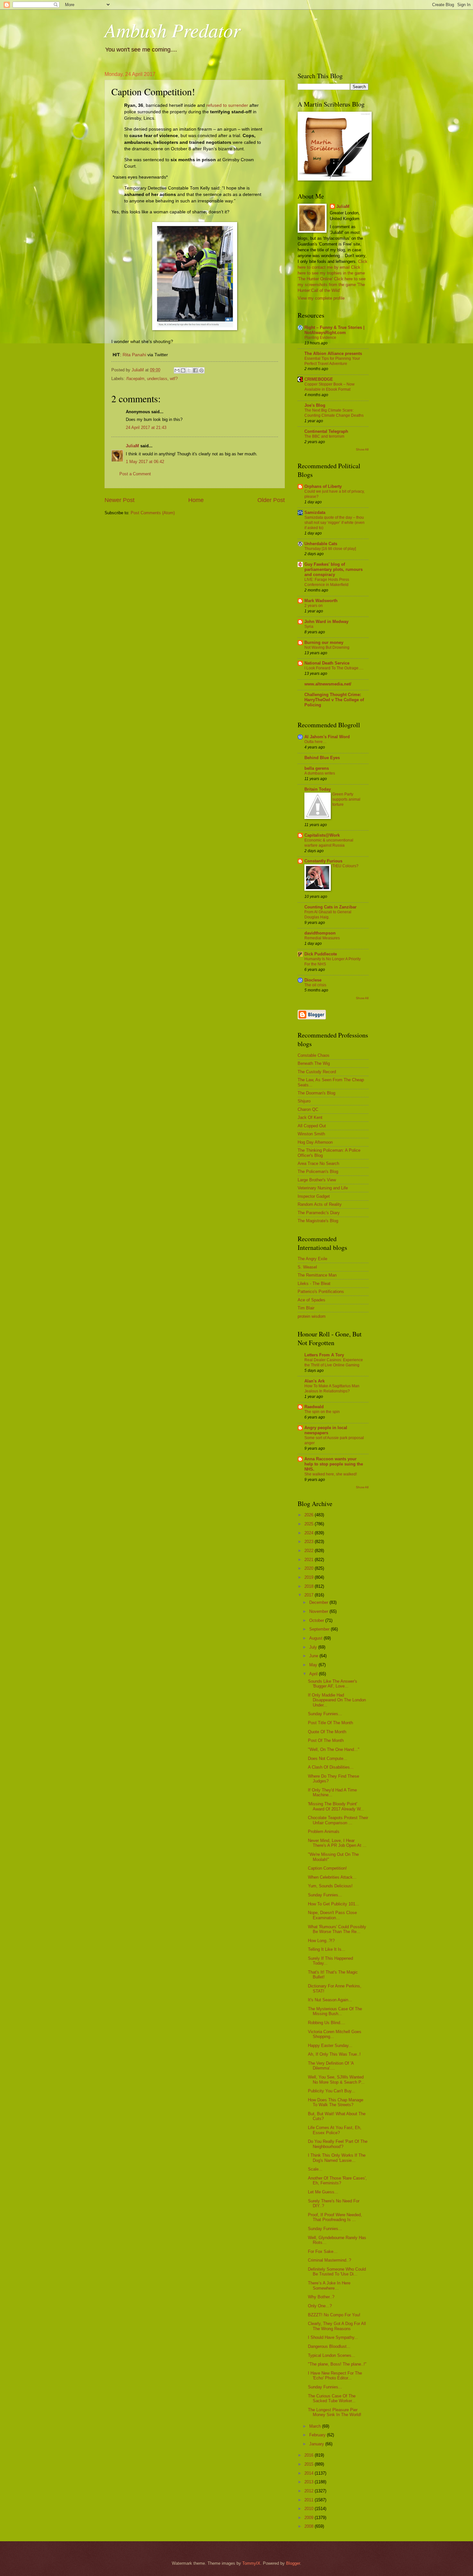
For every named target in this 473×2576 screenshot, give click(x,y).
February (318, 2435)
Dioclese (313, 980)
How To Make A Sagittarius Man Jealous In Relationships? (332, 1389)
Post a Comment (135, 474)
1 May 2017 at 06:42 (145, 462)
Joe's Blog (315, 405)
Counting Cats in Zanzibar (330, 907)
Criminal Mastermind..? (329, 2260)
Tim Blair (306, 1308)
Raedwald (314, 1407)
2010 (310, 2509)
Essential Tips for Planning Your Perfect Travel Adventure (332, 361)
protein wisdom (312, 1316)
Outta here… (315, 742)
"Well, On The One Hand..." (334, 1749)
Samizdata (315, 512)
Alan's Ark (315, 1381)
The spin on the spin (322, 1412)
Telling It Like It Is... (327, 1949)
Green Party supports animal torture (346, 799)
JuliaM (132, 446)
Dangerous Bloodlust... (329, 2346)
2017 (310, 1595)
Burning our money (324, 642)
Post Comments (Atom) (153, 513)
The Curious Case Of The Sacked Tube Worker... (332, 2398)
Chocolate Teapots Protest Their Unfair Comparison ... (338, 1820)
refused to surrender (227, 105)
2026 (310, 1515)
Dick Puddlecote (321, 954)
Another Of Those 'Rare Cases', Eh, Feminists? (337, 2181)
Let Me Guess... (323, 2192)
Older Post (271, 500)
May (314, 1665)
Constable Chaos (314, 1055)
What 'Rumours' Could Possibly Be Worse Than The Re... (337, 1929)
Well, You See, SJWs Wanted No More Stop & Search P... (336, 2079)
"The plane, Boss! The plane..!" (337, 2364)
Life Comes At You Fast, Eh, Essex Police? (335, 2130)
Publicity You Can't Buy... (332, 2091)
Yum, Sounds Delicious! (330, 1886)
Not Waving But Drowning (327, 647)
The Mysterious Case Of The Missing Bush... (335, 2011)
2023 (310, 1542)
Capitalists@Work (322, 835)
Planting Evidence (320, 338)
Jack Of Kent (310, 1117)
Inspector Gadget (314, 1196)
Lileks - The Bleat (314, 1283)
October (317, 1620)
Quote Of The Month (327, 1732)
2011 (310, 2500)
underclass (157, 379)
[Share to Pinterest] (201, 370)
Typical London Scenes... (332, 2355)
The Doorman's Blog (316, 1093)
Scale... (315, 2169)
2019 (310, 1577)
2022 (310, 1551)
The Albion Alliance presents (333, 353)
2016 (310, 2455)
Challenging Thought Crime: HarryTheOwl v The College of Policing (334, 700)
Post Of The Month (326, 1740)
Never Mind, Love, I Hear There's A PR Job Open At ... (337, 1843)
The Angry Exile (312, 1259)
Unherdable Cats (321, 544)
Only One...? (320, 2306)
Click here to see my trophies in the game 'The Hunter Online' (331, 273)
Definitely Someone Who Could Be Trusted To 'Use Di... (337, 2272)
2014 (310, 2473)
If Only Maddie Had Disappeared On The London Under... (337, 1700)
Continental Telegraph (326, 431)
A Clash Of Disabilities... (331, 1767)
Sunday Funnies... (325, 1714)
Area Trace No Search (318, 1163)
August (316, 1638)
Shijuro (304, 1101)
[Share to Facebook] (195, 370)
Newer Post (120, 500)
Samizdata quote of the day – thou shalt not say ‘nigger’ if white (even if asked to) (334, 523)
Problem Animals (324, 1832)
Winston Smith (311, 1134)
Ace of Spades (311, 1300)
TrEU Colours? (345, 866)
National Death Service (327, 663)
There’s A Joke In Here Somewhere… (329, 2285)
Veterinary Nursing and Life (323, 1188)
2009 (310, 2518)
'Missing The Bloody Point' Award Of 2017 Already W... (336, 1806)
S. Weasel (307, 1267)
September (320, 1629)
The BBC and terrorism (324, 436)
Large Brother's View (317, 1180)
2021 (310, 1560)
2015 (310, 2464)
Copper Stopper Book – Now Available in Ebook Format (329, 387)
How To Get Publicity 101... (334, 1904)
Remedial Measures (322, 938)
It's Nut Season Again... (330, 2000)
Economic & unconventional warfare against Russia (329, 843)
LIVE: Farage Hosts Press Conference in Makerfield (327, 582)
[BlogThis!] (183, 370)
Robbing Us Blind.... (327, 2023)
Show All (362, 449)
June (314, 1656)
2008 (310, 2526)
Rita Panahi (134, 355)
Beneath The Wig (314, 1063)
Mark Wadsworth (321, 601)
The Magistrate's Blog (318, 1221)
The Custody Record (317, 1072)
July (314, 1647)
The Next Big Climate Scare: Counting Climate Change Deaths (334, 413)
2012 (310, 2491)
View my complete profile (321, 298)
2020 (310, 1568)
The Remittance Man (317, 1275)
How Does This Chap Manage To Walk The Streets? (336, 2102)
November (319, 1611)
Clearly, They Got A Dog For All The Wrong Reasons (337, 2326)
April (314, 1674)
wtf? (174, 379)
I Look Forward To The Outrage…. (334, 668)
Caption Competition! (327, 1868)
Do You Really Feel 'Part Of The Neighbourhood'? (338, 2144)
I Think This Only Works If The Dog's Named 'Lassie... (337, 2158)
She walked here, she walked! (331, 1474)
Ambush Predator (172, 30)
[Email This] (177, 370)
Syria (309, 627)
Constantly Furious (323, 861)
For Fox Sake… (323, 2251)
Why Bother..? (321, 2297)
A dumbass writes (320, 773)
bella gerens (317, 768)
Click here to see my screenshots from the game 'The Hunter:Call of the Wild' (332, 285)
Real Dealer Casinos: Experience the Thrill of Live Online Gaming (334, 1362)
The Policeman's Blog (318, 1172)
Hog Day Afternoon (315, 1142)
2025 (310, 1524)
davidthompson (320, 933)
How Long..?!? (321, 1941)
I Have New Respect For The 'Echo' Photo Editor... (335, 2376)
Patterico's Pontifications (321, 1292)
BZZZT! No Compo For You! (334, 2315)
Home (196, 500)
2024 (310, 1533)
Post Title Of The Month (330, 1723)
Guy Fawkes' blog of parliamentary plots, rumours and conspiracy (334, 569)
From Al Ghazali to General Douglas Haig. (328, 915)
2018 (310, 1586)
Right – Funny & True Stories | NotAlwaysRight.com (334, 330)
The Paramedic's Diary (319, 1213)
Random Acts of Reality (320, 1204)
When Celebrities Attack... (332, 1877)
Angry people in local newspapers (326, 1430)
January (317, 2444)
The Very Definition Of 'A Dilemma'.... (331, 2066)
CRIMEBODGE (319, 379)
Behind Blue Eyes (322, 758)
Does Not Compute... (328, 1758)
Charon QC (308, 1109)
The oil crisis (315, 985)
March (316, 2426)
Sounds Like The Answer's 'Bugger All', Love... (333, 1684)
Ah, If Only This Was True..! (334, 2054)
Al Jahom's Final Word (327, 737)
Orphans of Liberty (323, 486)
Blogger (293, 2563)
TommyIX (251, 2563)
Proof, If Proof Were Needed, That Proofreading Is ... (335, 2217)
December (319, 1602)
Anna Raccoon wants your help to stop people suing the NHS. (334, 1464)
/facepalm (135, 379)
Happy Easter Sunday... (330, 2046)
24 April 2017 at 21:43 (146, 428)
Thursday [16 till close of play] (330, 549)
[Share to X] (189, 370)
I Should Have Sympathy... (333, 2337)
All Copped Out (312, 1126)
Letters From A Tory (324, 1355)
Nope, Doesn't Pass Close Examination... (332, 1915)
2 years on (314, 606)
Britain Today (318, 789)
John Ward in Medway (326, 622)
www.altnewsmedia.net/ (328, 684)
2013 (310, 2482)
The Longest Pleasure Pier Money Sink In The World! (335, 2412)
